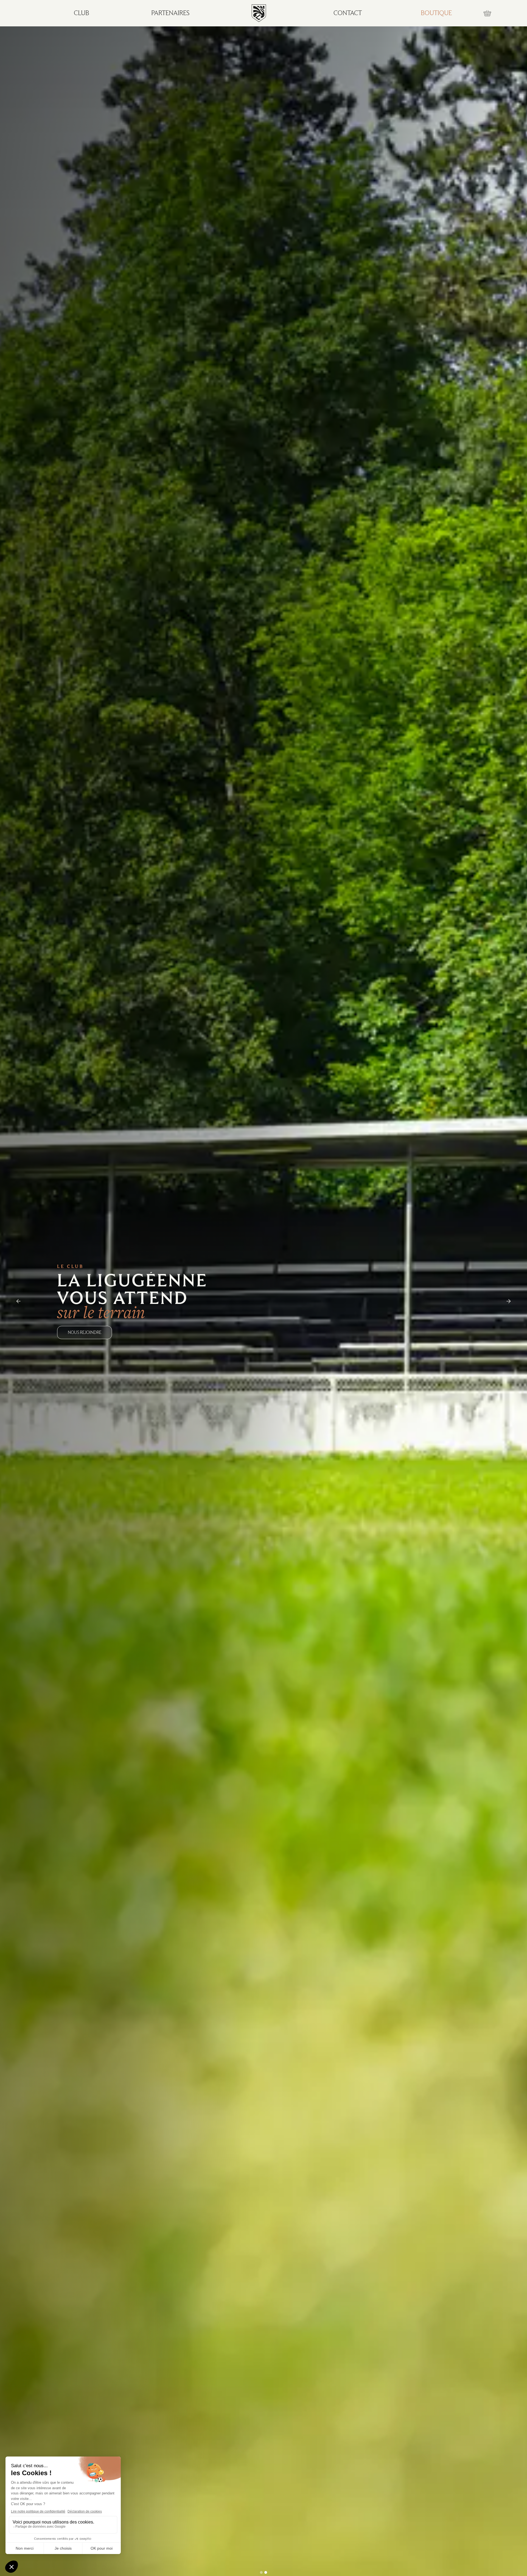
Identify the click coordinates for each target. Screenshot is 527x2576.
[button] (487, 13)
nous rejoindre (85, 1332)
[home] (259, 13)
